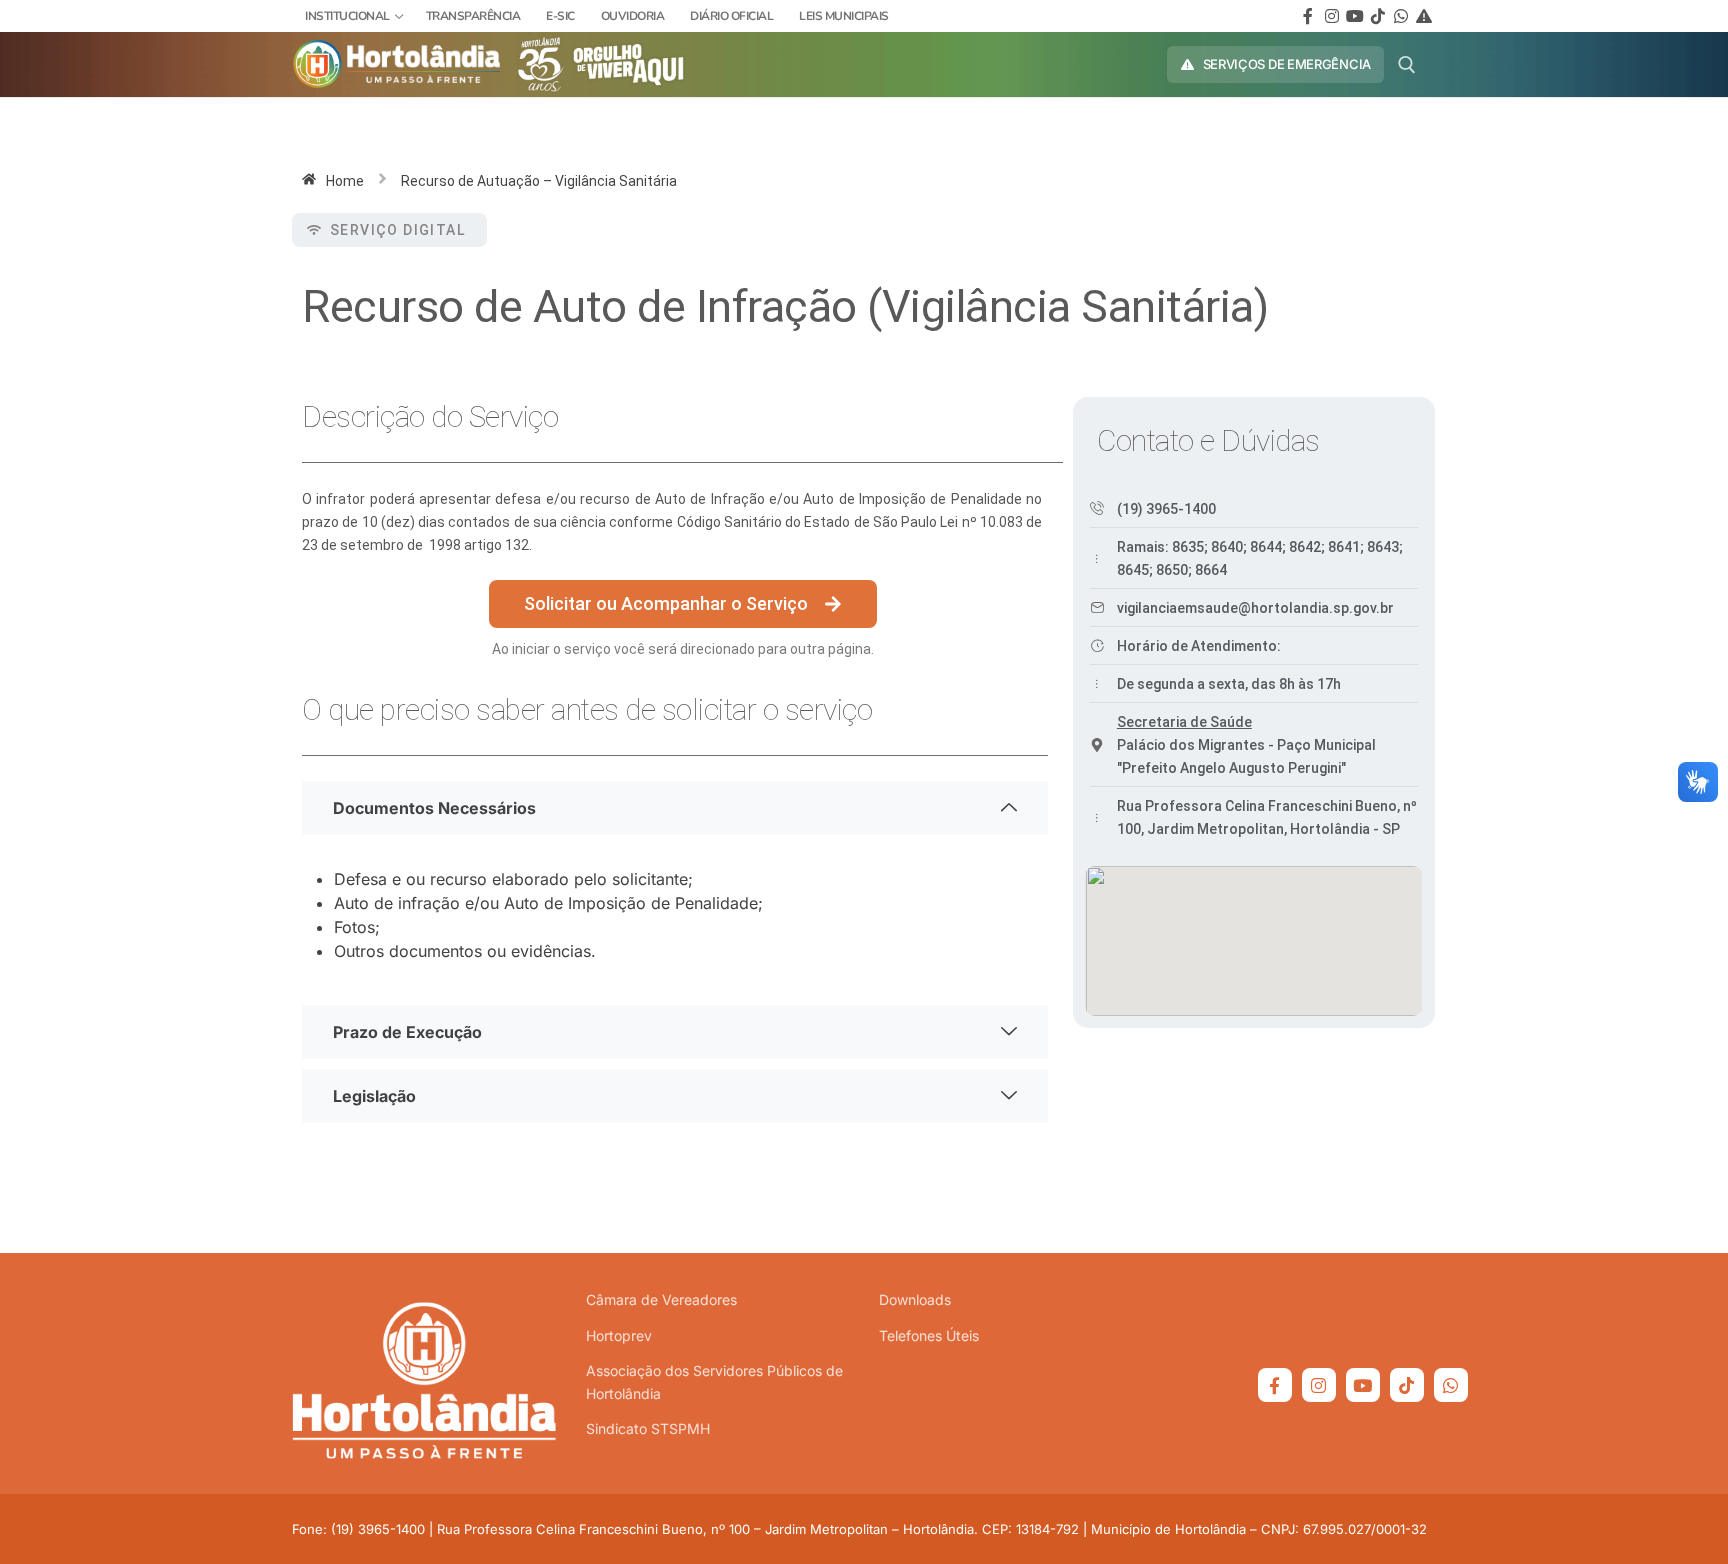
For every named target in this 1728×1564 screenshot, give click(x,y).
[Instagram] (1331, 15)
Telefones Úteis (929, 1335)
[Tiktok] (1377, 15)
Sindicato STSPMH (648, 1428)
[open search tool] (1407, 65)
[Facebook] (1308, 15)
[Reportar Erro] (1424, 15)
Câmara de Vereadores (661, 1299)
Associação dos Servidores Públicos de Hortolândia (714, 1382)
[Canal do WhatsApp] (1451, 1385)
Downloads (915, 1299)
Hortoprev (619, 1335)
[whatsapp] (1401, 15)
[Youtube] (1354, 15)
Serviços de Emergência (1285, 64)
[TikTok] (1407, 1385)
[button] (389, 230)
